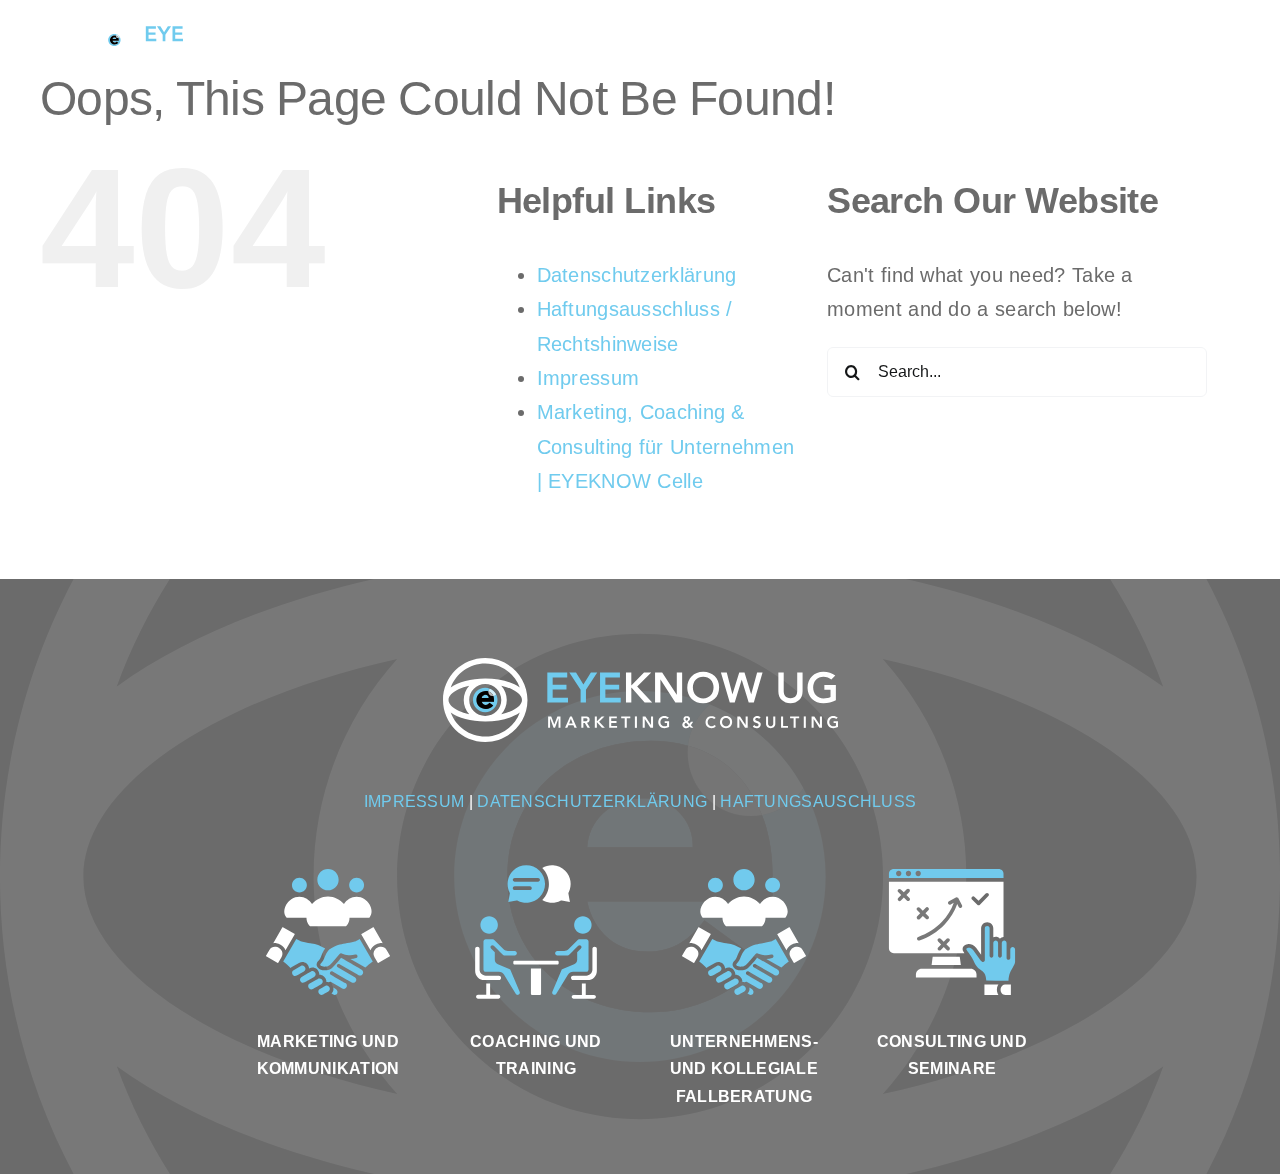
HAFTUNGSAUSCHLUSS (818, 801)
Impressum (588, 378)
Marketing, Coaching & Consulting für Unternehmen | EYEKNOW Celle (666, 446)
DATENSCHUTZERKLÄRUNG (592, 801)
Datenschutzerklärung (637, 275)
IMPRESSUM (414, 801)
